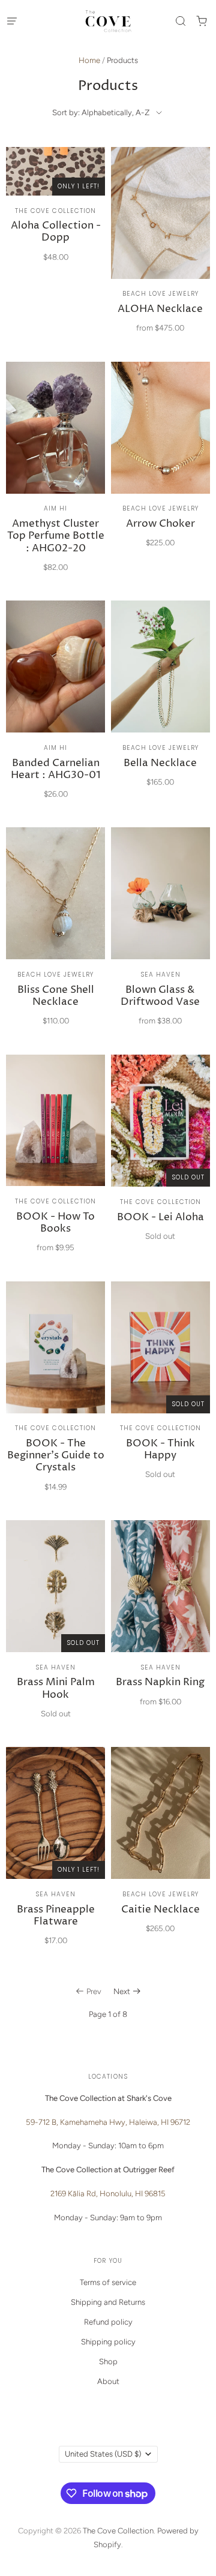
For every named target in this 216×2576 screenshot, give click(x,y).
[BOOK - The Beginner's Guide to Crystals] (55, 1393)
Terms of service (108, 2282)
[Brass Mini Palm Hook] (55, 1625)
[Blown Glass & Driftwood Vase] (160, 933)
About (108, 2381)
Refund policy (108, 2322)
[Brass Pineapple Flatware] (55, 1852)
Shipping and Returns (108, 2302)
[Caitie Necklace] (160, 1846)
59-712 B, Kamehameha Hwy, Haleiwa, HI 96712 (108, 2122)
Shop (108, 2362)
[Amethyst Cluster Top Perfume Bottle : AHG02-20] (55, 473)
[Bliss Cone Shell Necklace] (55, 933)
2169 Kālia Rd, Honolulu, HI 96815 (108, 2194)
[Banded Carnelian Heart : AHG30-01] (55, 706)
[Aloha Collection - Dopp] (55, 211)
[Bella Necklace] (160, 700)
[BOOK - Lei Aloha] (160, 1154)
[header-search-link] (180, 21)
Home (89, 60)
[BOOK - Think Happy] (160, 1387)
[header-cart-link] (201, 21)
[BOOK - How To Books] (55, 1160)
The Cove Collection (118, 2531)
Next (122, 1991)
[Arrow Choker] (160, 461)
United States (103, 2454)
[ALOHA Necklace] (160, 246)
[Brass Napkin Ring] (160, 1619)
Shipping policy (108, 2342)
